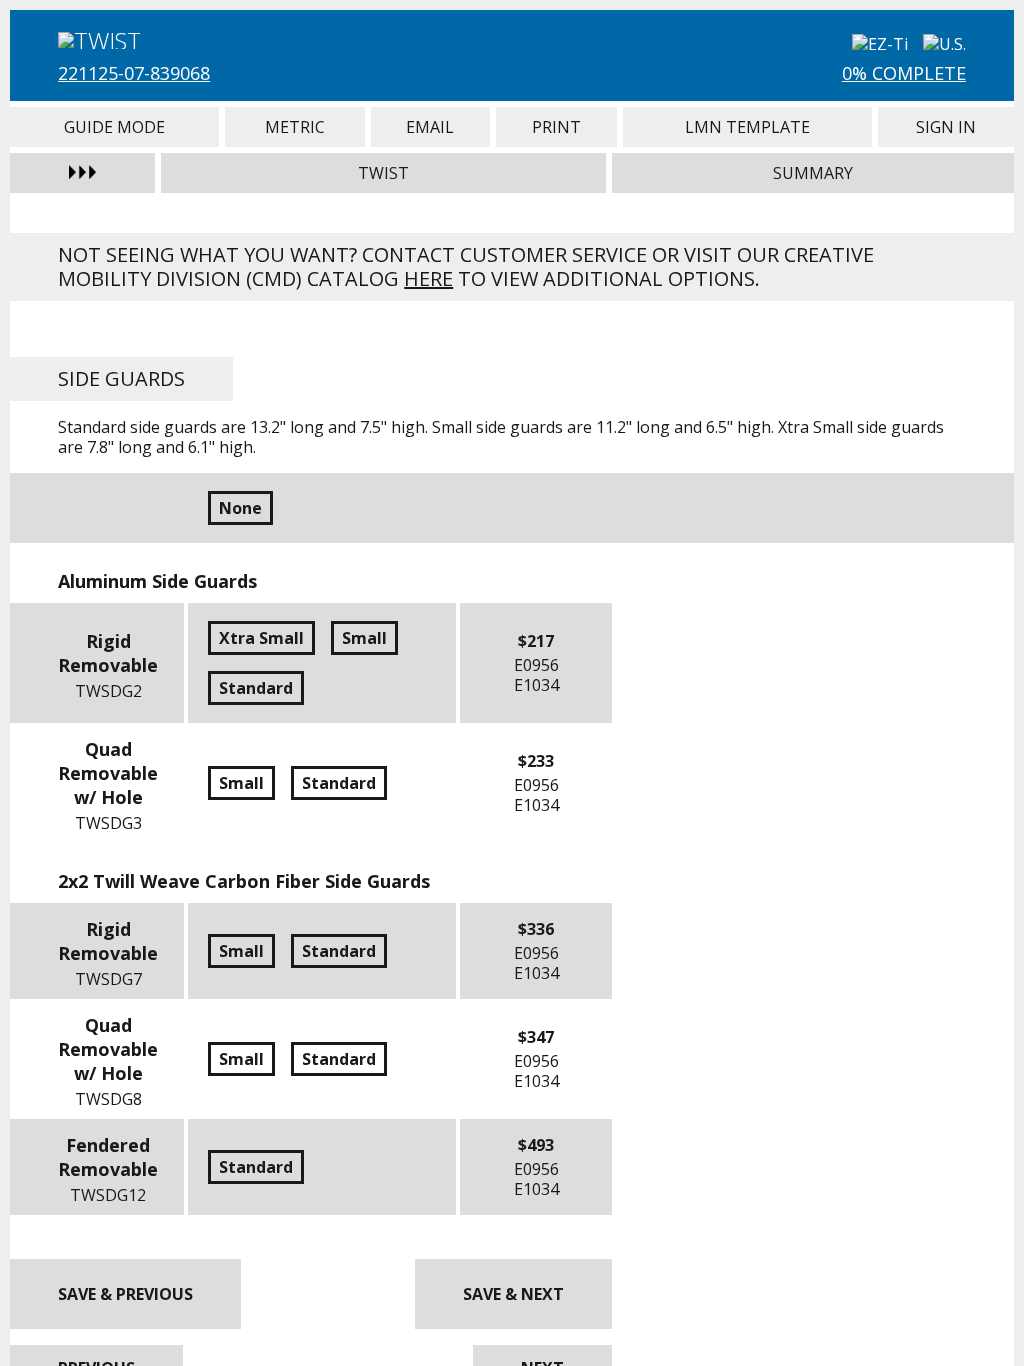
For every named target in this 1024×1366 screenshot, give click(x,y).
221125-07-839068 (134, 73)
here (428, 278)
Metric (295, 127)
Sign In (945, 127)
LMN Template (748, 127)
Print (556, 127)
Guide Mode (114, 127)
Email (430, 127)
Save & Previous (125, 1294)
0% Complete (904, 73)
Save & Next (513, 1294)
